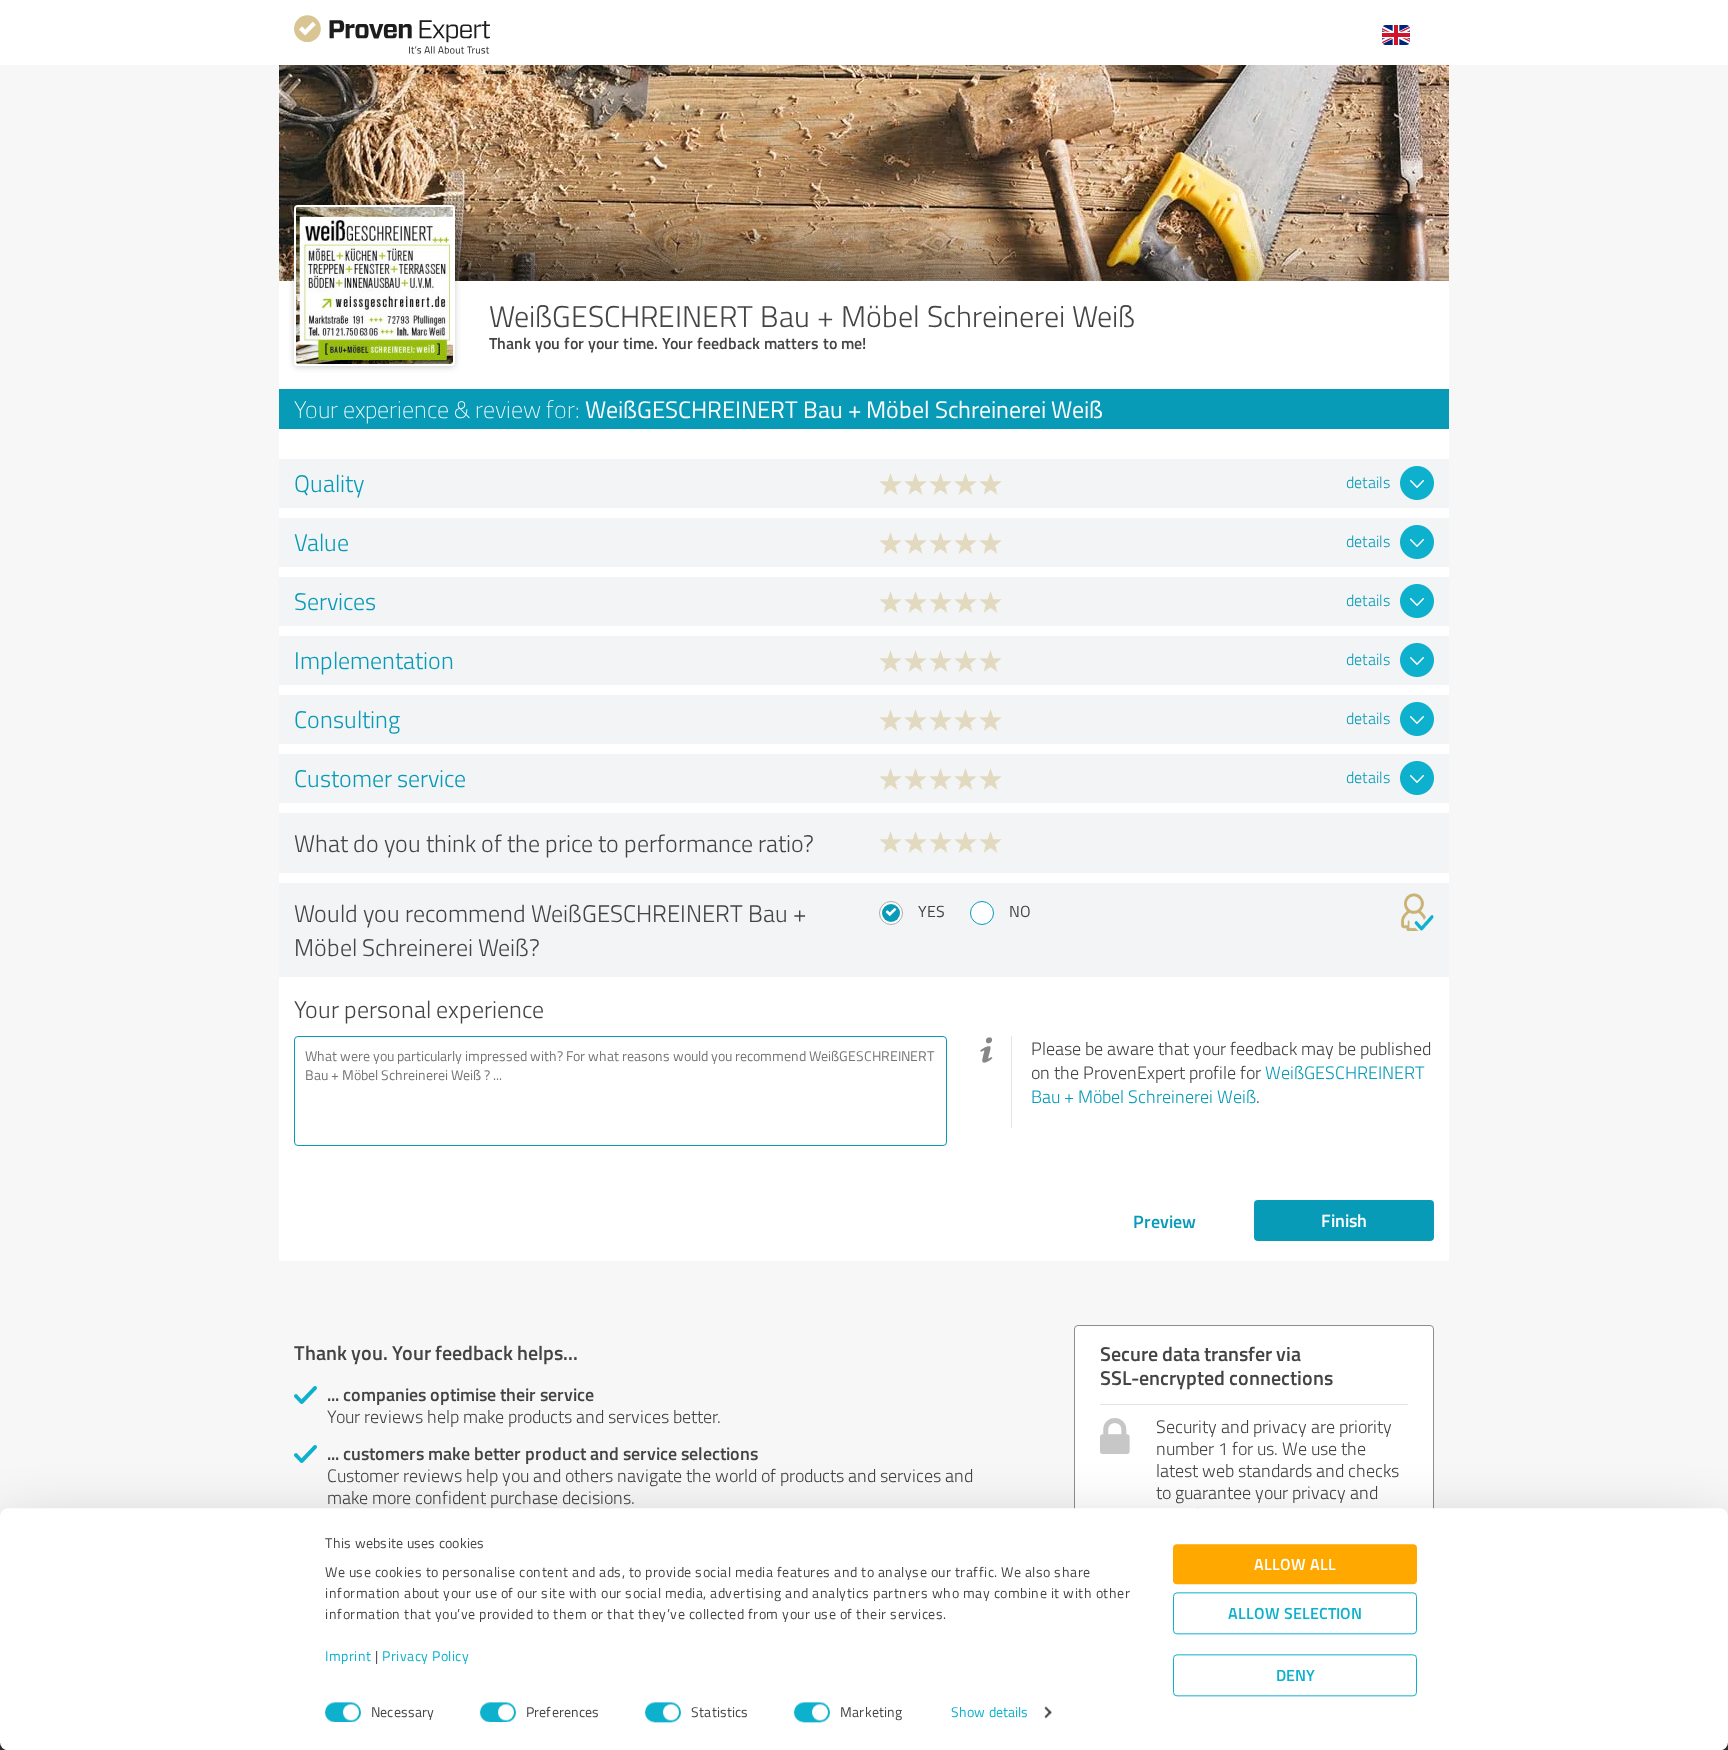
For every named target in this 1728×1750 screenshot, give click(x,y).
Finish (1344, 1220)
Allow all (1295, 1564)
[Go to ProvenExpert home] (392, 51)
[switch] (498, 1712)
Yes (931, 911)
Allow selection (1295, 1613)
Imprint (348, 1656)
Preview (1164, 1221)
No (1020, 911)
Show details (989, 1712)
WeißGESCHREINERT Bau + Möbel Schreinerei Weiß (1227, 1084)
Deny (1295, 1675)
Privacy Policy (425, 1656)
